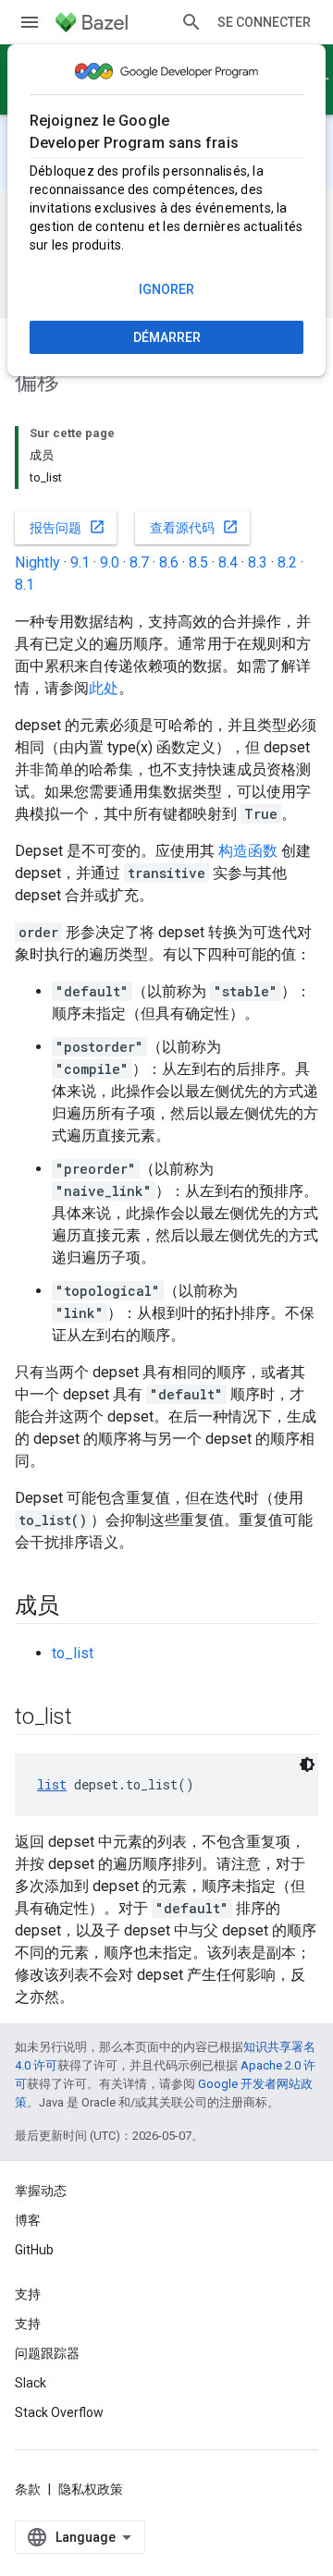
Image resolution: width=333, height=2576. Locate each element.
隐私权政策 (91, 2489)
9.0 (110, 562)
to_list (73, 1653)
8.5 (198, 562)
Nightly (37, 562)
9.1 (80, 562)
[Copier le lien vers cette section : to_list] (90, 1718)
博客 (28, 2220)
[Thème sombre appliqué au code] (307, 1764)
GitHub (34, 2250)
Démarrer (167, 337)
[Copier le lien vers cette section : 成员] (78, 1607)
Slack (31, 2383)
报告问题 (68, 527)
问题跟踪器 (47, 2353)
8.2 (287, 562)
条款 (28, 2489)
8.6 (169, 562)
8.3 (258, 562)
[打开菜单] (30, 22)
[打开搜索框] (191, 22)
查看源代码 (194, 527)
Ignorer (166, 289)
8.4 (228, 562)
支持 (28, 2324)
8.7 (139, 562)
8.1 (25, 585)
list (52, 1784)
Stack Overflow (59, 2412)
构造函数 (248, 851)
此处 (104, 688)
